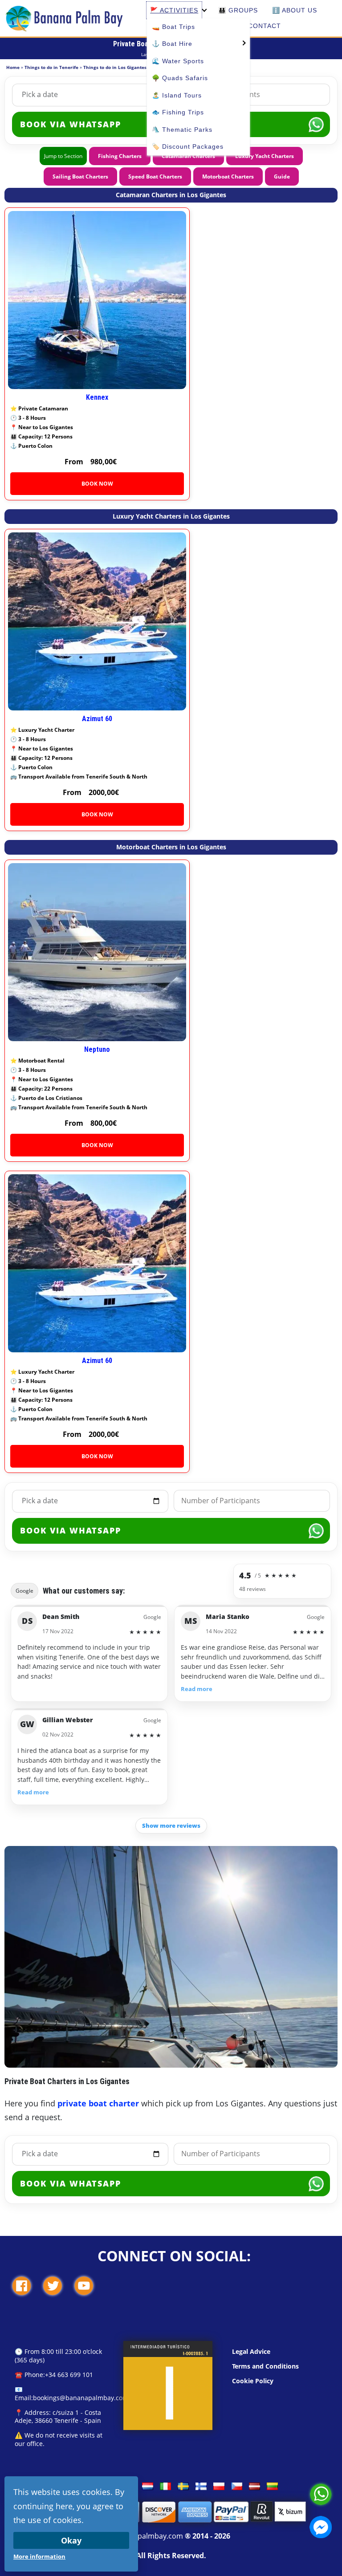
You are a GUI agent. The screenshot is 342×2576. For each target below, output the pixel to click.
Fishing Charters (120, 156)
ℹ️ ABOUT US (295, 10)
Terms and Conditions (265, 2366)
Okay (71, 2540)
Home (13, 67)
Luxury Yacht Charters (265, 156)
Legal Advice (251, 2351)
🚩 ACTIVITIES (174, 10)
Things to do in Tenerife (51, 67)
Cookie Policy (253, 2381)
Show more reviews (171, 1826)
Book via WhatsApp (71, 1530)
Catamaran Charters (188, 156)
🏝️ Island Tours (177, 95)
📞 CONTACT (259, 26)
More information (39, 2556)
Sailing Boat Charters (80, 176)
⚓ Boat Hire (172, 44)
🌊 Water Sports (178, 61)
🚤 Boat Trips (173, 27)
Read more (197, 1689)
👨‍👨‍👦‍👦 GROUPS (238, 10)
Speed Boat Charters (155, 176)
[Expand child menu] (243, 42)
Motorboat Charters (228, 176)
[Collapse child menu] (204, 10)
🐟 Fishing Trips (178, 112)
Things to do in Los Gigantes (115, 67)
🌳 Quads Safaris (180, 78)
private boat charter (98, 2103)
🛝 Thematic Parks (182, 130)
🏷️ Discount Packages (188, 146)
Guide (282, 176)
